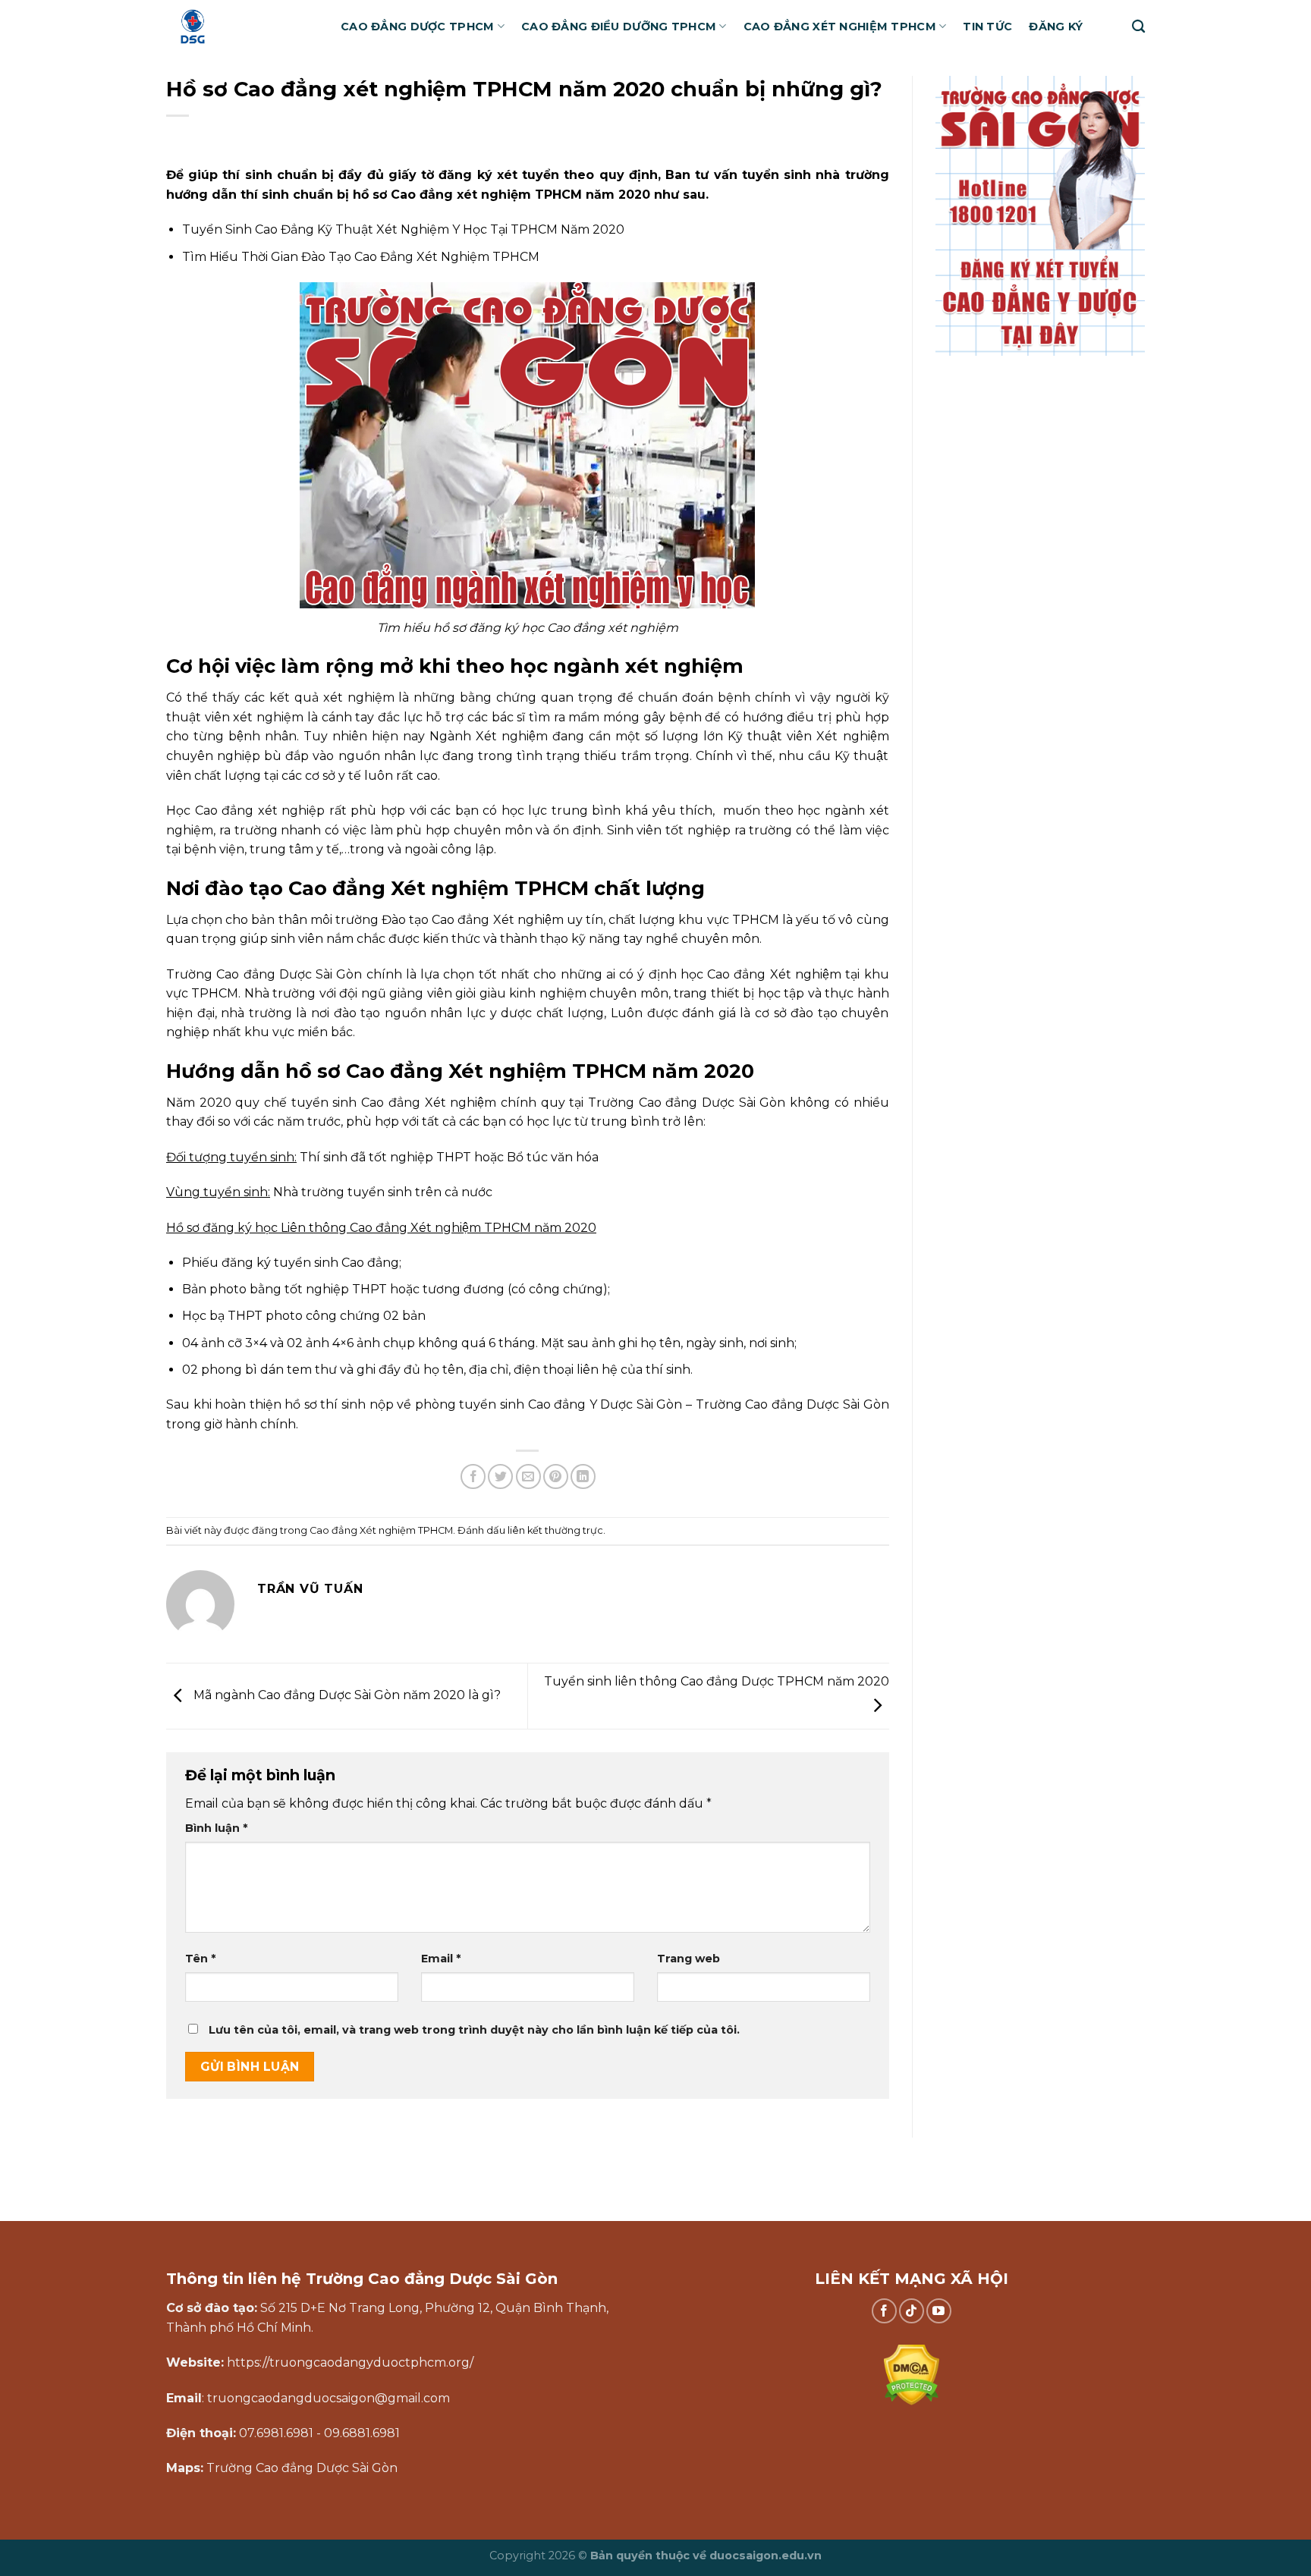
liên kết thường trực (555, 1530)
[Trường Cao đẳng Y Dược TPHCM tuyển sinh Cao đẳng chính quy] (242, 27)
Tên (200, 1959)
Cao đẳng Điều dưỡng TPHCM (619, 27)
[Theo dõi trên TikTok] (912, 2311)
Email (441, 1959)
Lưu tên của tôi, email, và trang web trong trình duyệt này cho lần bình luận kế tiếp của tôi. (474, 2030)
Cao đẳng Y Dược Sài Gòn (605, 1404)
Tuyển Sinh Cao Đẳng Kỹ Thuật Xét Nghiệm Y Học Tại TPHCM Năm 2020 (403, 229)
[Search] (1138, 27)
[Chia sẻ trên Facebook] (473, 1476)
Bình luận (216, 1828)
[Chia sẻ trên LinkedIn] (583, 1476)
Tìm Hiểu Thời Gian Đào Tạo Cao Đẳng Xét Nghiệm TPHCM (361, 257)
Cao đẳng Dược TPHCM (417, 27)
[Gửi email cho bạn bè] (528, 1476)
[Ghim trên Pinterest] (556, 1476)
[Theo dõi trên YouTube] (939, 2311)
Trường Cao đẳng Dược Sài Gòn (264, 974)
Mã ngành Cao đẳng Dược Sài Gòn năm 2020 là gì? (346, 1695)
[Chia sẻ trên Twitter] (500, 1476)
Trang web (689, 1959)
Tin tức (987, 27)
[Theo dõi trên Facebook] (884, 2311)
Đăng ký (1056, 27)
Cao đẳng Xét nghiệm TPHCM (840, 27)
